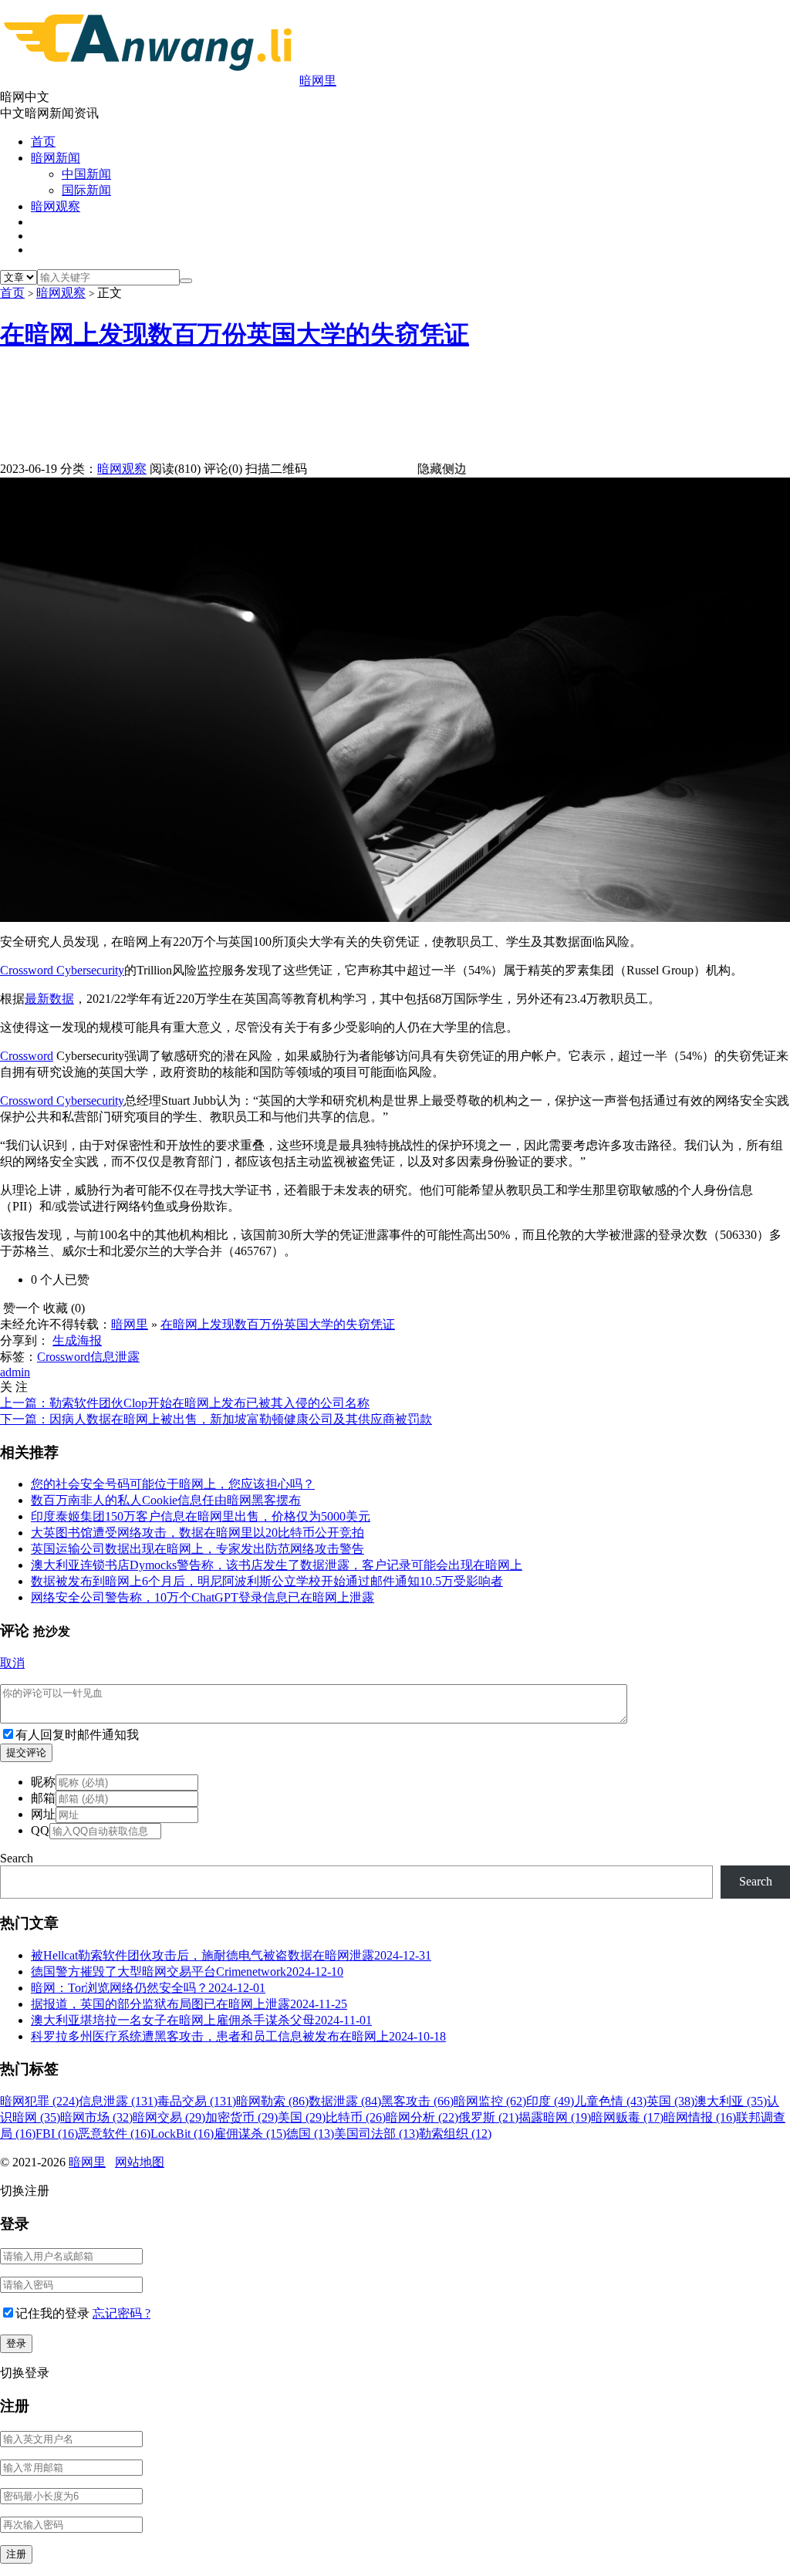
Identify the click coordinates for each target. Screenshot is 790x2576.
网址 (43, 1814)
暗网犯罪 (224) (39, 2101)
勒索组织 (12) (455, 2134)
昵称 (43, 1782)
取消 (12, 1663)
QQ (40, 1830)
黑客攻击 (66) (417, 2101)
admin (15, 1372)
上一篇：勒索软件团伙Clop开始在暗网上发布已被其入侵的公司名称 (185, 1403)
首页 (43, 142)
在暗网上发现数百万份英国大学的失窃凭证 (235, 334)
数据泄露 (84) (345, 2101)
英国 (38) (670, 2101)
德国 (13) (310, 2134)
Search (17, 1858)
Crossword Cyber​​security (62, 970)
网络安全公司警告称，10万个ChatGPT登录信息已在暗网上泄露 (203, 1597)
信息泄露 (115, 1357)
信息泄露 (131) (118, 2101)
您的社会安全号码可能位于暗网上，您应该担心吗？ (173, 1484)
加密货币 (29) (241, 2117)
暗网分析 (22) (422, 2117)
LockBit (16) (182, 2134)
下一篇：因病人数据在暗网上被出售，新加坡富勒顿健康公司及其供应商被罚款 (216, 1419)
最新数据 (49, 999)
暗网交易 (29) (169, 2117)
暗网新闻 (56, 158)
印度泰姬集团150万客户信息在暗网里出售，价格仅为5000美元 (201, 1516)
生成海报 (77, 1340)
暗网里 (318, 81)
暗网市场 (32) (96, 2117)
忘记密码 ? (122, 2313)
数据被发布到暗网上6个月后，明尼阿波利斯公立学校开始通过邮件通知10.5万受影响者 (267, 1581)
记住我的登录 (52, 2313)
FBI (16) (57, 2134)
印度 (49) (550, 2101)
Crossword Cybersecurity (62, 1101)
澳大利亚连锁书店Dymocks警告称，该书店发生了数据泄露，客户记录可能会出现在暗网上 (277, 1565)
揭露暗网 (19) (555, 2117)
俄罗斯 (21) (488, 2117)
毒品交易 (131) (197, 2101)
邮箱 (43, 1798)
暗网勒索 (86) (272, 2101)
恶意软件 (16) (114, 2134)
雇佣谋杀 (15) (250, 2134)
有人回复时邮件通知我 (77, 1735)
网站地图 (140, 2162)
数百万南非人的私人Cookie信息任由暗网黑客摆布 (166, 1500)
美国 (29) (302, 2117)
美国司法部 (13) (376, 2134)
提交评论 (26, 1752)
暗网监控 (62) (490, 2101)
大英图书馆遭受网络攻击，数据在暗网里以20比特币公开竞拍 (197, 1533)
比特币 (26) (356, 2117)
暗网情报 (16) (700, 2117)
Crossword (27, 1056)
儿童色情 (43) (610, 2101)
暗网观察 (56, 206)
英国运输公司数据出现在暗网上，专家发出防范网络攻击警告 (197, 1549)
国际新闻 (86, 190)
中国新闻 (86, 174)
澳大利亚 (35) (731, 2101)
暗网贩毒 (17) (627, 2117)
